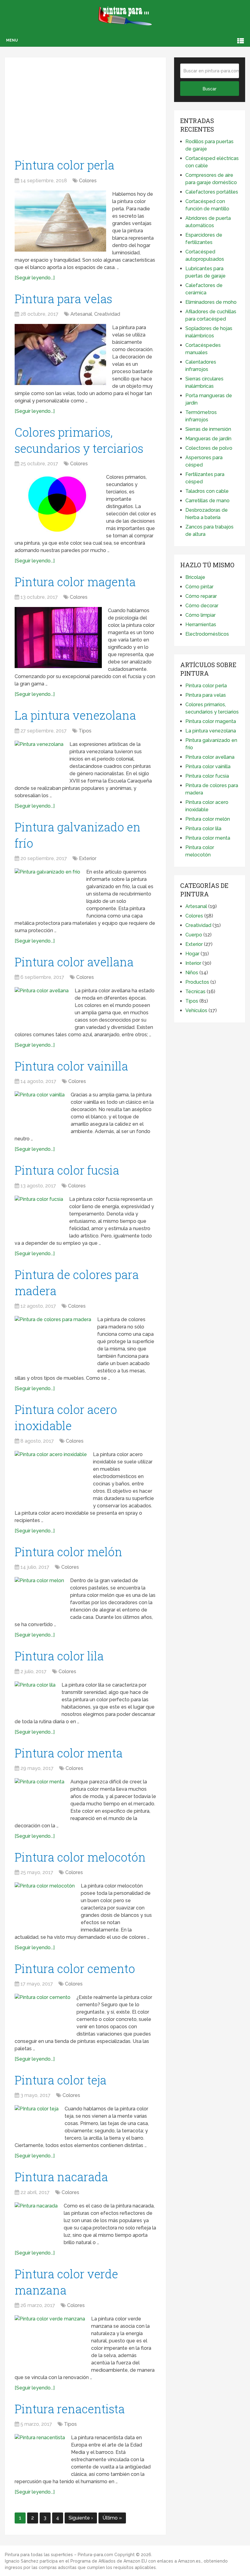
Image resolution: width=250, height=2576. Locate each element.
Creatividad (107, 314)
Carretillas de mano (207, 501)
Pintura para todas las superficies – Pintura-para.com (59, 2555)
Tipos (85, 731)
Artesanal (81, 314)
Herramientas (201, 625)
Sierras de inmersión (208, 429)
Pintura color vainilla (71, 1066)
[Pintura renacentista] (40, 2452)
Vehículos (196, 1010)
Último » (112, 2518)
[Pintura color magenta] (58, 638)
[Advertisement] (85, 110)
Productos (197, 982)
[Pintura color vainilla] (40, 1108)
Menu (12, 40)
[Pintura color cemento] (43, 2012)
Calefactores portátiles (212, 192)
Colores (88, 181)
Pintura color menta (69, 1753)
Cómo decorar (202, 606)
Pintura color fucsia (67, 1170)
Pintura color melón (68, 1552)
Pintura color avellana (74, 962)
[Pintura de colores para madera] (53, 1342)
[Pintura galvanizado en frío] (47, 890)
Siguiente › (81, 2518)
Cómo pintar (199, 587)
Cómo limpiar (200, 615)
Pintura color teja (61, 2080)
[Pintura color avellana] (42, 1005)
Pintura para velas (63, 299)
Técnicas (195, 992)
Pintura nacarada (61, 2177)
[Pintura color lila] (35, 1695)
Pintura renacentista (70, 2409)
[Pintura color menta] (39, 1795)
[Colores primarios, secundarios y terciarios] (57, 504)
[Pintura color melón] (39, 1593)
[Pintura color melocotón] (45, 1902)
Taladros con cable (207, 491)
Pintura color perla (64, 165)
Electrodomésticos (207, 634)
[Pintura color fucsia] (39, 1212)
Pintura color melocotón (80, 1857)
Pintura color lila (59, 1656)
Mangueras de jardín (208, 439)
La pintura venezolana (75, 715)
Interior (193, 963)
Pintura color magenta (75, 582)
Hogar (192, 954)
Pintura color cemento (75, 1968)
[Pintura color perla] (60, 221)
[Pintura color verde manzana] (50, 2339)
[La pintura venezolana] (39, 757)
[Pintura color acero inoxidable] (51, 1475)
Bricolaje (195, 577)
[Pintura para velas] (60, 354)
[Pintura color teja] (37, 2121)
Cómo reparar (201, 596)
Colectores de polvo (209, 448)
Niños (192, 973)
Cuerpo (194, 935)
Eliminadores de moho (211, 302)
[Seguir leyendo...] (35, 278)
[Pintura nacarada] (36, 2221)
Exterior (88, 858)
